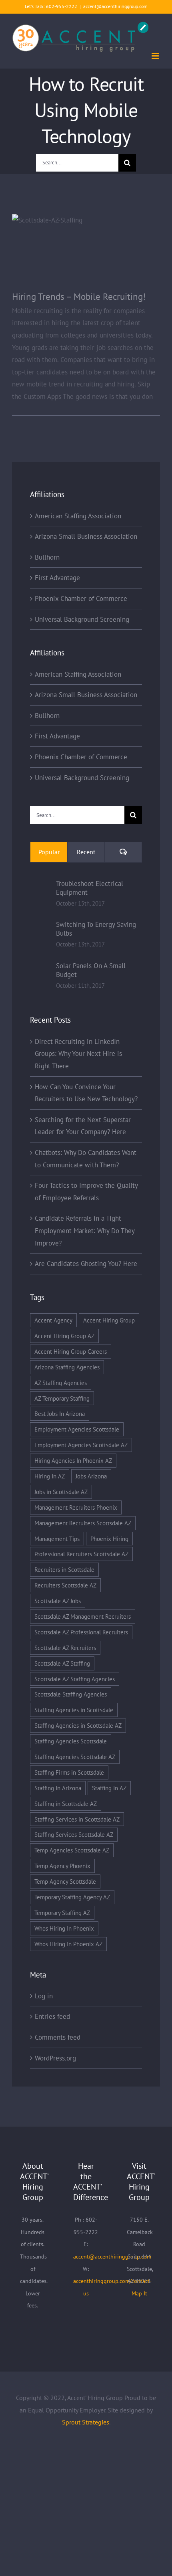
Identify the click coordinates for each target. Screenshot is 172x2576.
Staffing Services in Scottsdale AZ (77, 1819)
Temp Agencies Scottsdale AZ (72, 1850)
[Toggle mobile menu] (156, 56)
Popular (49, 852)
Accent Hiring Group (109, 1320)
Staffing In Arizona (58, 1788)
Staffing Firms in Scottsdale (69, 1772)
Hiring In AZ (50, 1476)
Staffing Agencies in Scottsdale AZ (78, 1725)
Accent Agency (53, 1320)
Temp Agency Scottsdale (65, 1881)
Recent (86, 852)
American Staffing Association (78, 516)
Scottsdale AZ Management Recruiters (83, 1616)
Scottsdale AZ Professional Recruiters (81, 1632)
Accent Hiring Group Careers (71, 1351)
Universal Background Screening (82, 619)
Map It (139, 2293)
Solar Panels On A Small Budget (91, 970)
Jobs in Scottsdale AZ (61, 1492)
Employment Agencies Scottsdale (77, 1429)
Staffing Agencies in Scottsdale (74, 1710)
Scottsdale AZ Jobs (58, 1601)
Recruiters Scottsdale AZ (65, 1585)
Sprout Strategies (86, 2422)
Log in (44, 1996)
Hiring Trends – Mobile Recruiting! (75, 246)
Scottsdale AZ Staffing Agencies (75, 1679)
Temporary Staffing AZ (62, 1913)
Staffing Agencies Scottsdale (71, 1741)
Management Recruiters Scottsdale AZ (83, 1523)
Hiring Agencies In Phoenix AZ (73, 1460)
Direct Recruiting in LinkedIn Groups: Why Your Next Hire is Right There (78, 1054)
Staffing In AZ (109, 1788)
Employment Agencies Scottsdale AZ (81, 1445)
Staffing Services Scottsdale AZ (74, 1834)
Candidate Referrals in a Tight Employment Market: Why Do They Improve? (85, 1230)
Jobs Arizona (91, 1476)
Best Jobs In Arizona (60, 1413)
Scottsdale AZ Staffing (62, 1663)
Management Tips (57, 1539)
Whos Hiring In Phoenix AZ (68, 1944)
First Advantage (57, 578)
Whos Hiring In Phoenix (64, 1928)
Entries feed (52, 2016)
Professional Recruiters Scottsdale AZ (81, 1554)
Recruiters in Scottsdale (64, 1569)
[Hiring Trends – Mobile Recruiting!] (86, 253)
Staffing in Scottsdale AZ (66, 1804)
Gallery (97, 246)
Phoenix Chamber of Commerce (81, 599)
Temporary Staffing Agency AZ (72, 1897)
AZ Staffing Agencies (61, 1383)
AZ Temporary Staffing (62, 1398)
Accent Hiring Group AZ (64, 1336)
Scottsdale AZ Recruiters (65, 1648)
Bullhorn (47, 557)
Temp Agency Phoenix (62, 1866)
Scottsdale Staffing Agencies (71, 1694)
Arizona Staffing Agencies (67, 1367)
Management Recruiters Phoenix (76, 1507)
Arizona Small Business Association (86, 536)
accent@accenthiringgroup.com (115, 6)
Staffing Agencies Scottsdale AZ (75, 1757)
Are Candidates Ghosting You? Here (86, 1264)
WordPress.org (55, 2058)
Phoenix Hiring (109, 1539)
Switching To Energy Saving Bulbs (96, 929)
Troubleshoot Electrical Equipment (90, 888)
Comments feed (58, 2037)
